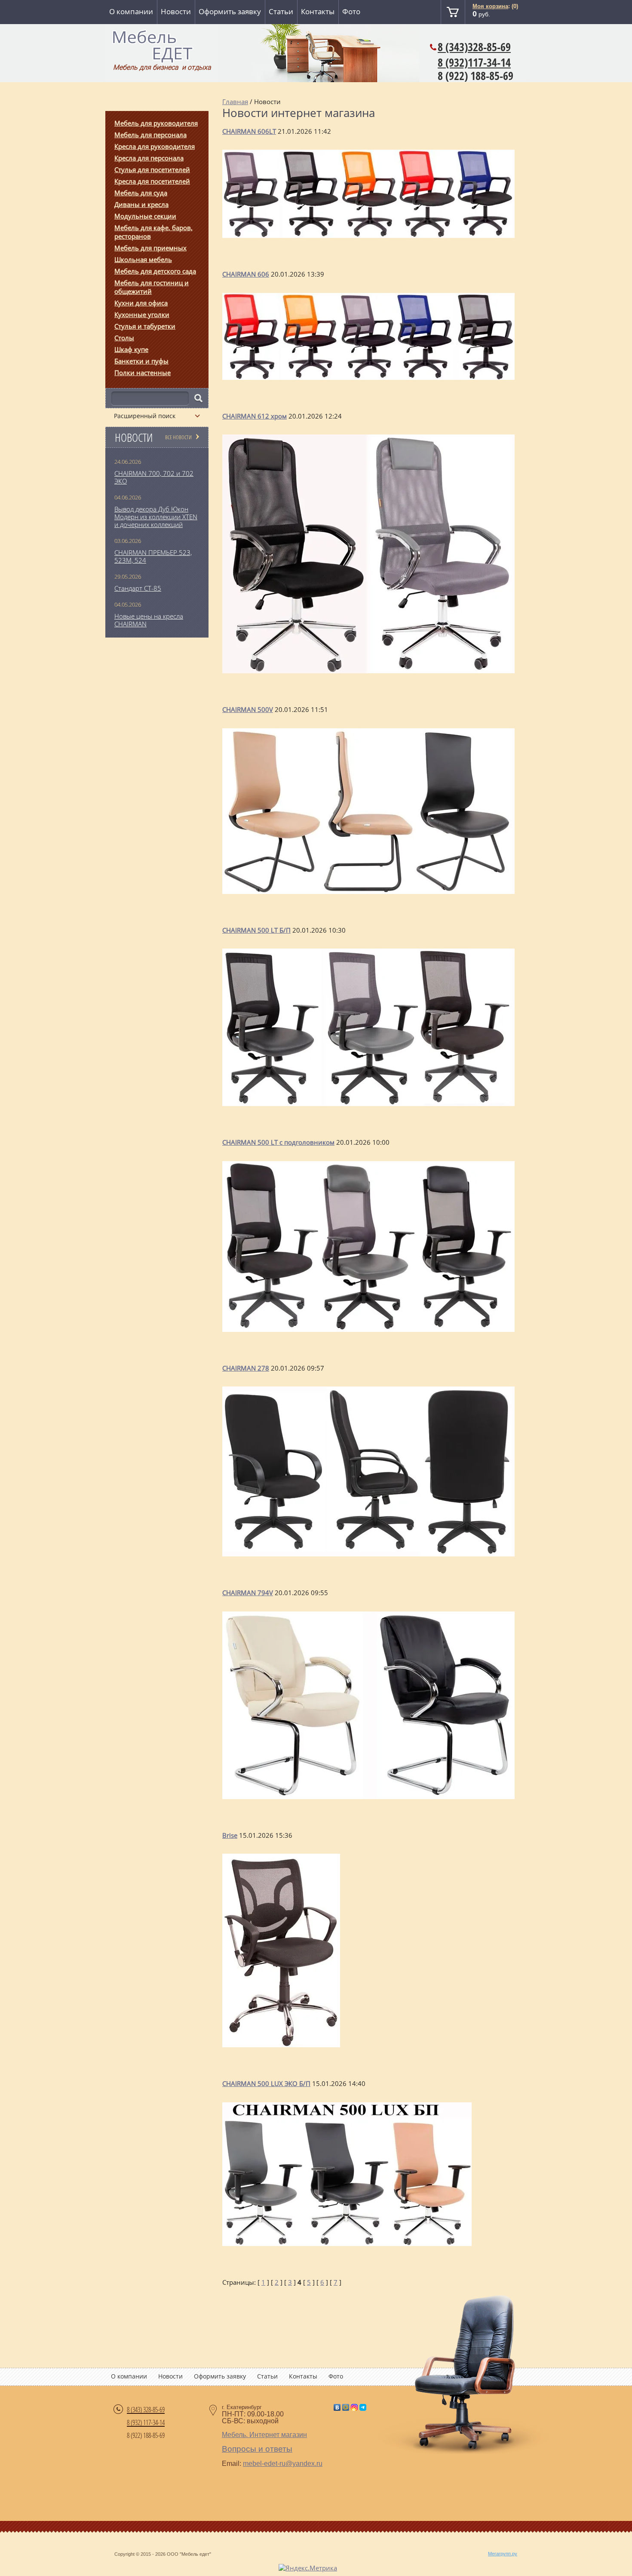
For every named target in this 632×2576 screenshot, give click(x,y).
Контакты (318, 11)
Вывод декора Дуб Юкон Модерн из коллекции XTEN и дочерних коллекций (156, 517)
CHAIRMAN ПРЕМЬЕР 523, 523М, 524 (153, 556)
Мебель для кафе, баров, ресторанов (153, 232)
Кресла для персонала (149, 158)
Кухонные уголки (142, 314)
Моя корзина (490, 6)
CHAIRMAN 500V (248, 709)
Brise (230, 1835)
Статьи (281, 11)
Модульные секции (145, 216)
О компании (131, 11)
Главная (235, 102)
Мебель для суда (141, 193)
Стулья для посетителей (152, 169)
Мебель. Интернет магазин (264, 2435)
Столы (124, 338)
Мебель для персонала (150, 135)
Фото (351, 11)
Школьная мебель (143, 259)
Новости (176, 11)
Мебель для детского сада (155, 271)
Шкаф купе (131, 349)
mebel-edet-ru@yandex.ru (283, 2464)
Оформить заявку (230, 11)
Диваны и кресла (141, 204)
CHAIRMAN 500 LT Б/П (256, 930)
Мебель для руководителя (156, 123)
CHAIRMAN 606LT (249, 131)
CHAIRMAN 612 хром (255, 416)
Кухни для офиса (141, 303)
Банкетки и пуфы (141, 361)
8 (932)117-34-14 (474, 62)
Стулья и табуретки (145, 326)
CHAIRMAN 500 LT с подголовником (278, 1142)
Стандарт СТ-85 (138, 588)
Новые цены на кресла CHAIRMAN (149, 620)
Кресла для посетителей (152, 181)
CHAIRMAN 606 (246, 274)
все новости (178, 437)
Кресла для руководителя (155, 146)
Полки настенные (143, 373)
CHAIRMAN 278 (246, 1368)
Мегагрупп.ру (503, 2554)
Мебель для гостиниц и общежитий (152, 287)
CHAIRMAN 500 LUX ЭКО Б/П (266, 2083)
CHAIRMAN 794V (248, 1593)
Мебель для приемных (150, 248)
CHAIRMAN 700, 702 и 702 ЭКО (154, 477)
